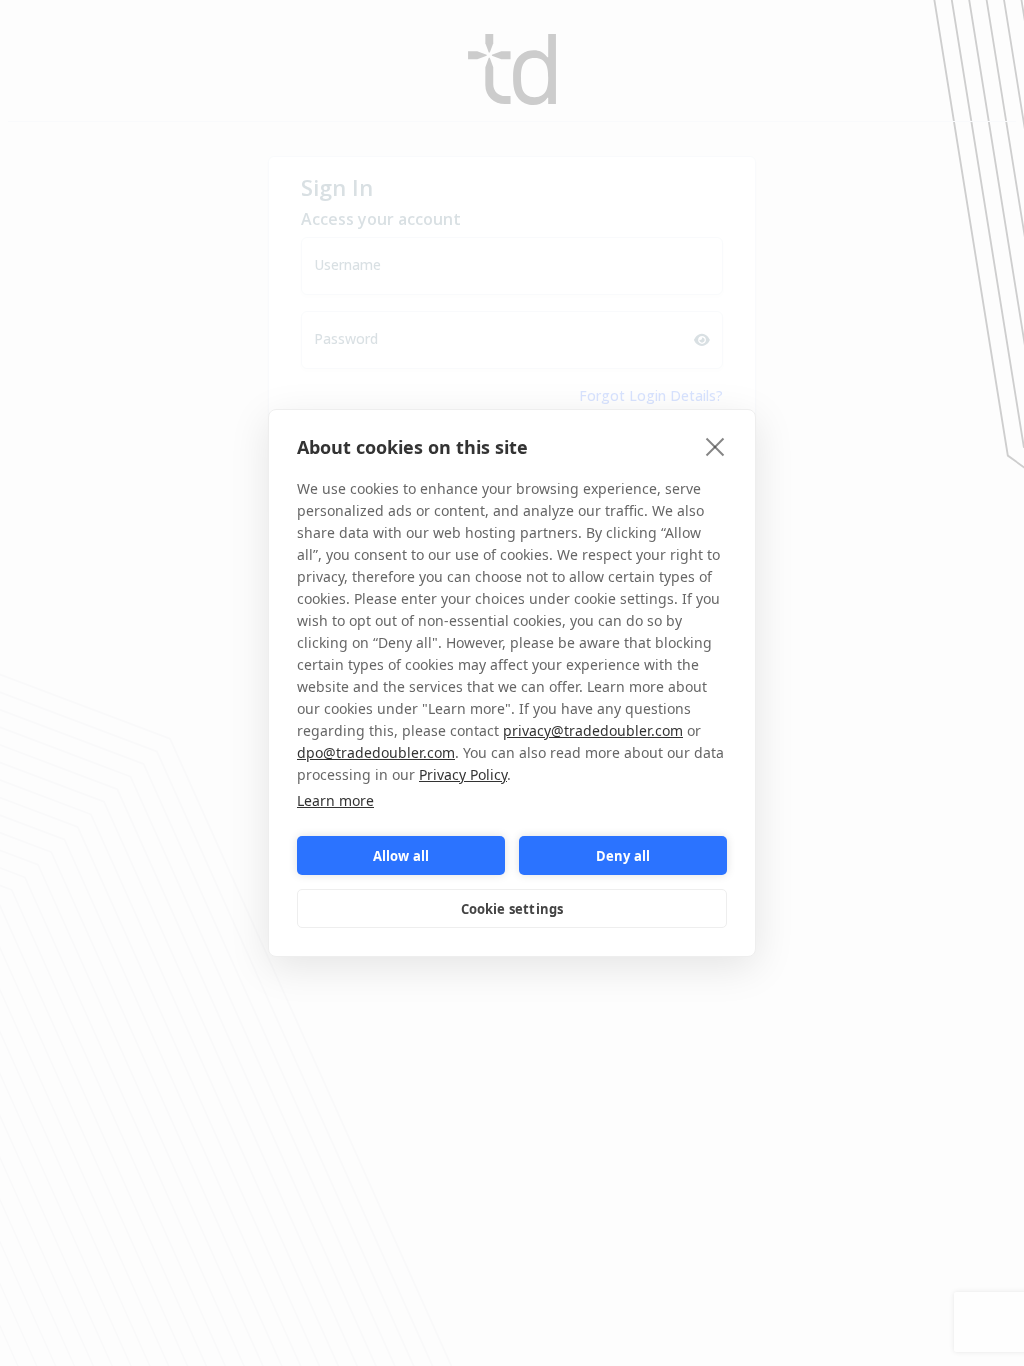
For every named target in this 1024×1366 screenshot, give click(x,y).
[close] (715, 446)
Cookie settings (512, 909)
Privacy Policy (463, 774)
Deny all (623, 856)
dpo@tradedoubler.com (376, 752)
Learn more (335, 800)
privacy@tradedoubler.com (593, 730)
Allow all (401, 856)
